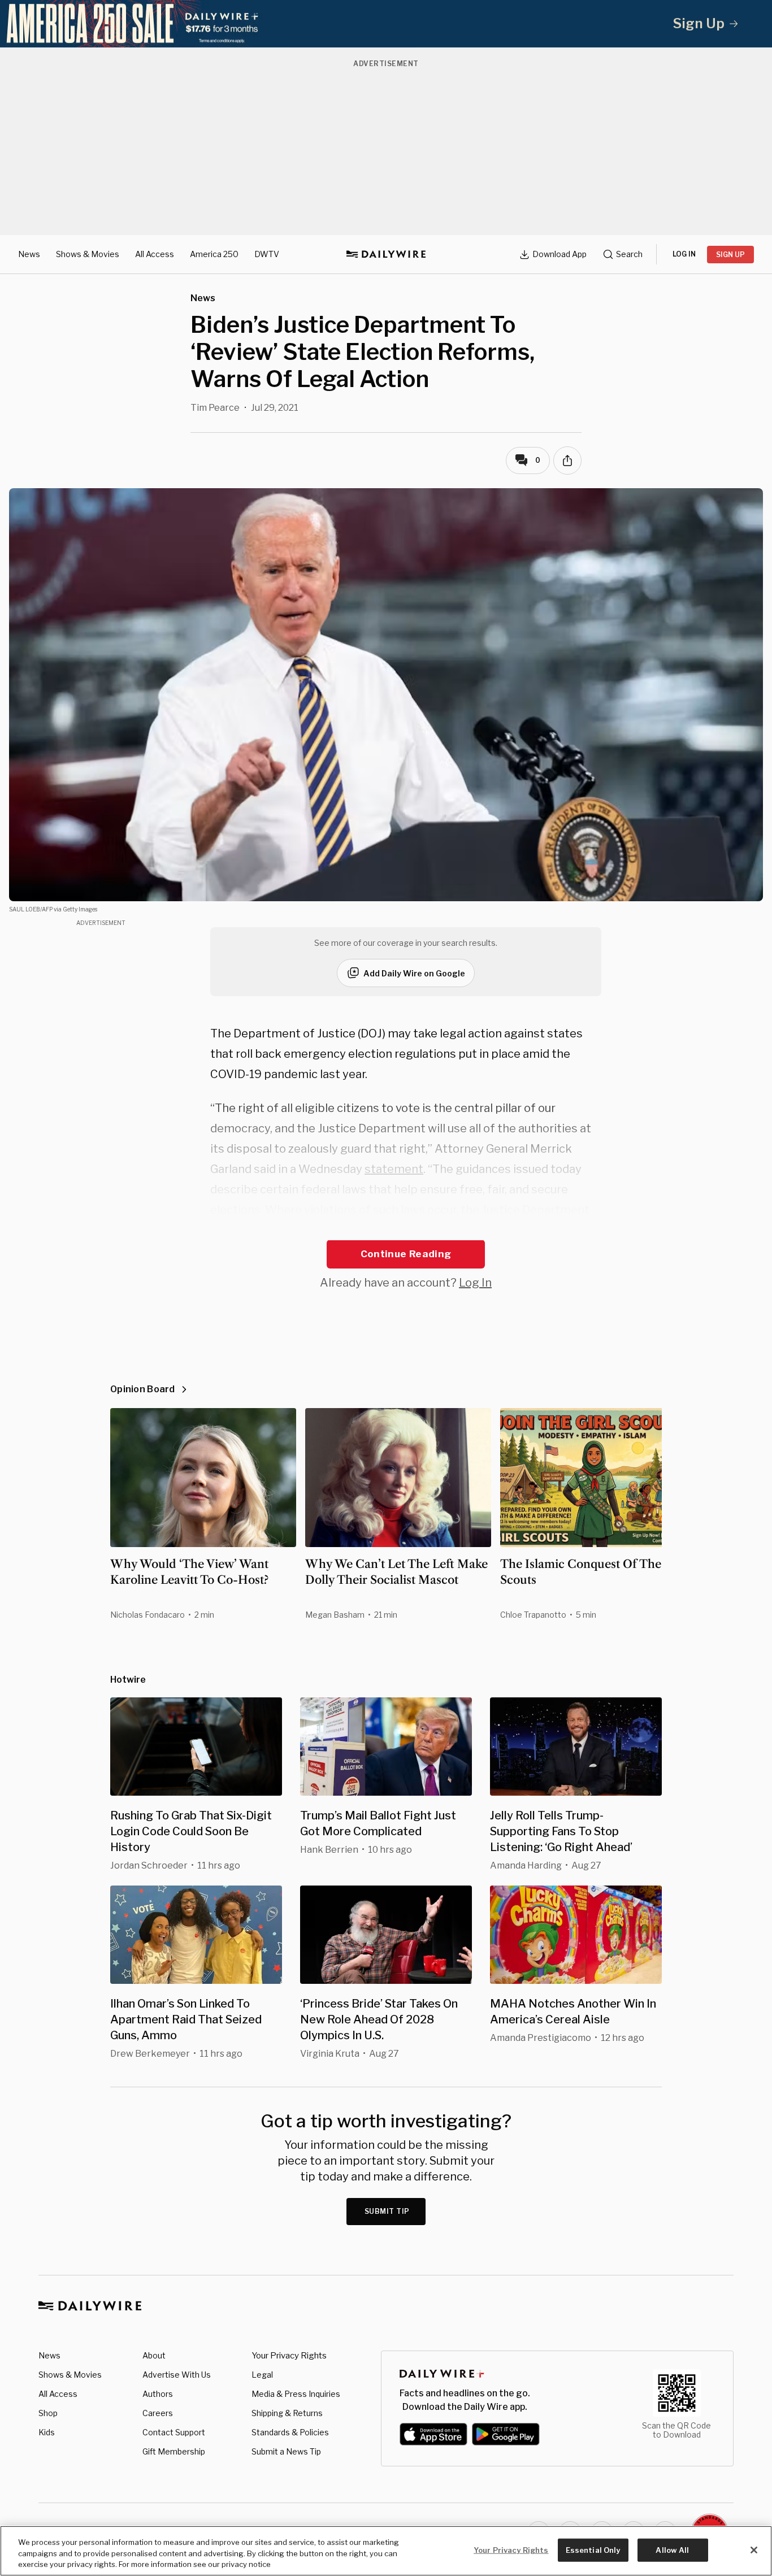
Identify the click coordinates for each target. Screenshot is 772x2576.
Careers (158, 2413)
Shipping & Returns (287, 2413)
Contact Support (174, 2432)
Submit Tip (387, 2211)
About (154, 2355)
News (29, 254)
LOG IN (684, 254)
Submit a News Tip (286, 2451)
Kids (47, 2432)
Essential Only (593, 2549)
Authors (158, 2394)
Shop (48, 2413)
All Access (155, 254)
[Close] (754, 2550)
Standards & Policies (290, 2432)
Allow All (672, 2549)
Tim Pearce (215, 408)
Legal (262, 2375)
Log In (475, 1283)
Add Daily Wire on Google (414, 973)
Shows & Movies (88, 254)
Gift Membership (174, 2451)
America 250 (214, 254)
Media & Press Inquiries (296, 2394)
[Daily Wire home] (386, 254)
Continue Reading (406, 1254)
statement (394, 1169)
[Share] (567, 461)
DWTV (267, 254)
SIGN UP (730, 255)
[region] (386, 2551)
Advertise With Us (177, 2375)
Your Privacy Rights (289, 2356)
